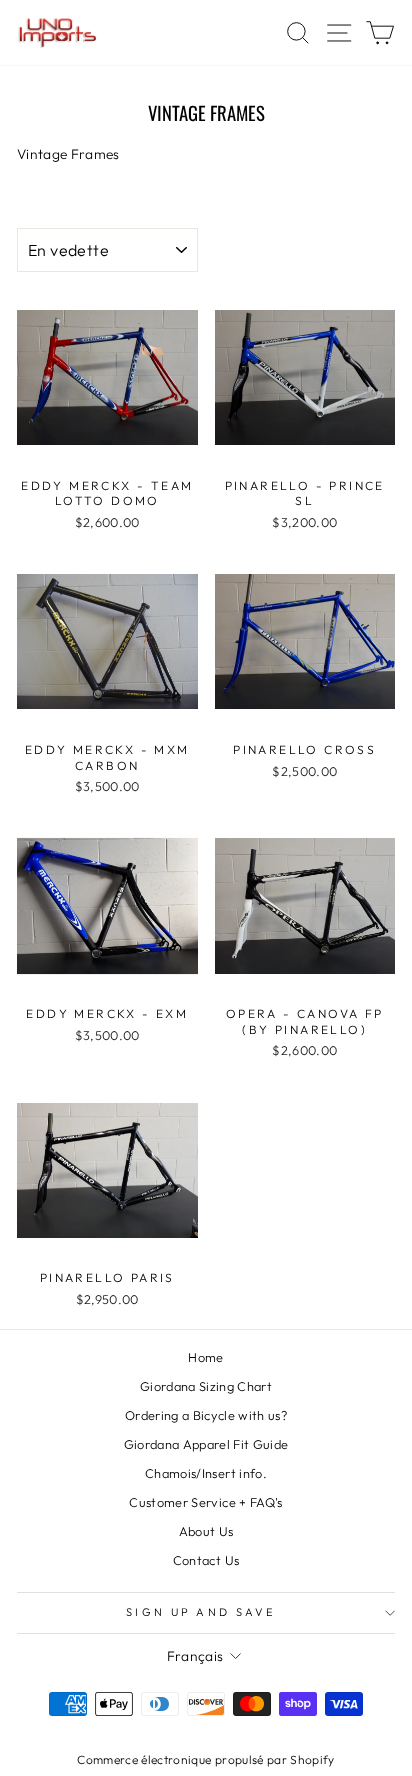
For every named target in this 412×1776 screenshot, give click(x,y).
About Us (206, 1531)
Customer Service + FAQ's (205, 1502)
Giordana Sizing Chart (206, 1386)
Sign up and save (201, 1612)
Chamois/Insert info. (206, 1473)
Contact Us (206, 1560)
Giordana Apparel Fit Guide (206, 1444)
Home (205, 1357)
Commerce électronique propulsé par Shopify (206, 1759)
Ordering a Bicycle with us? (206, 1415)
